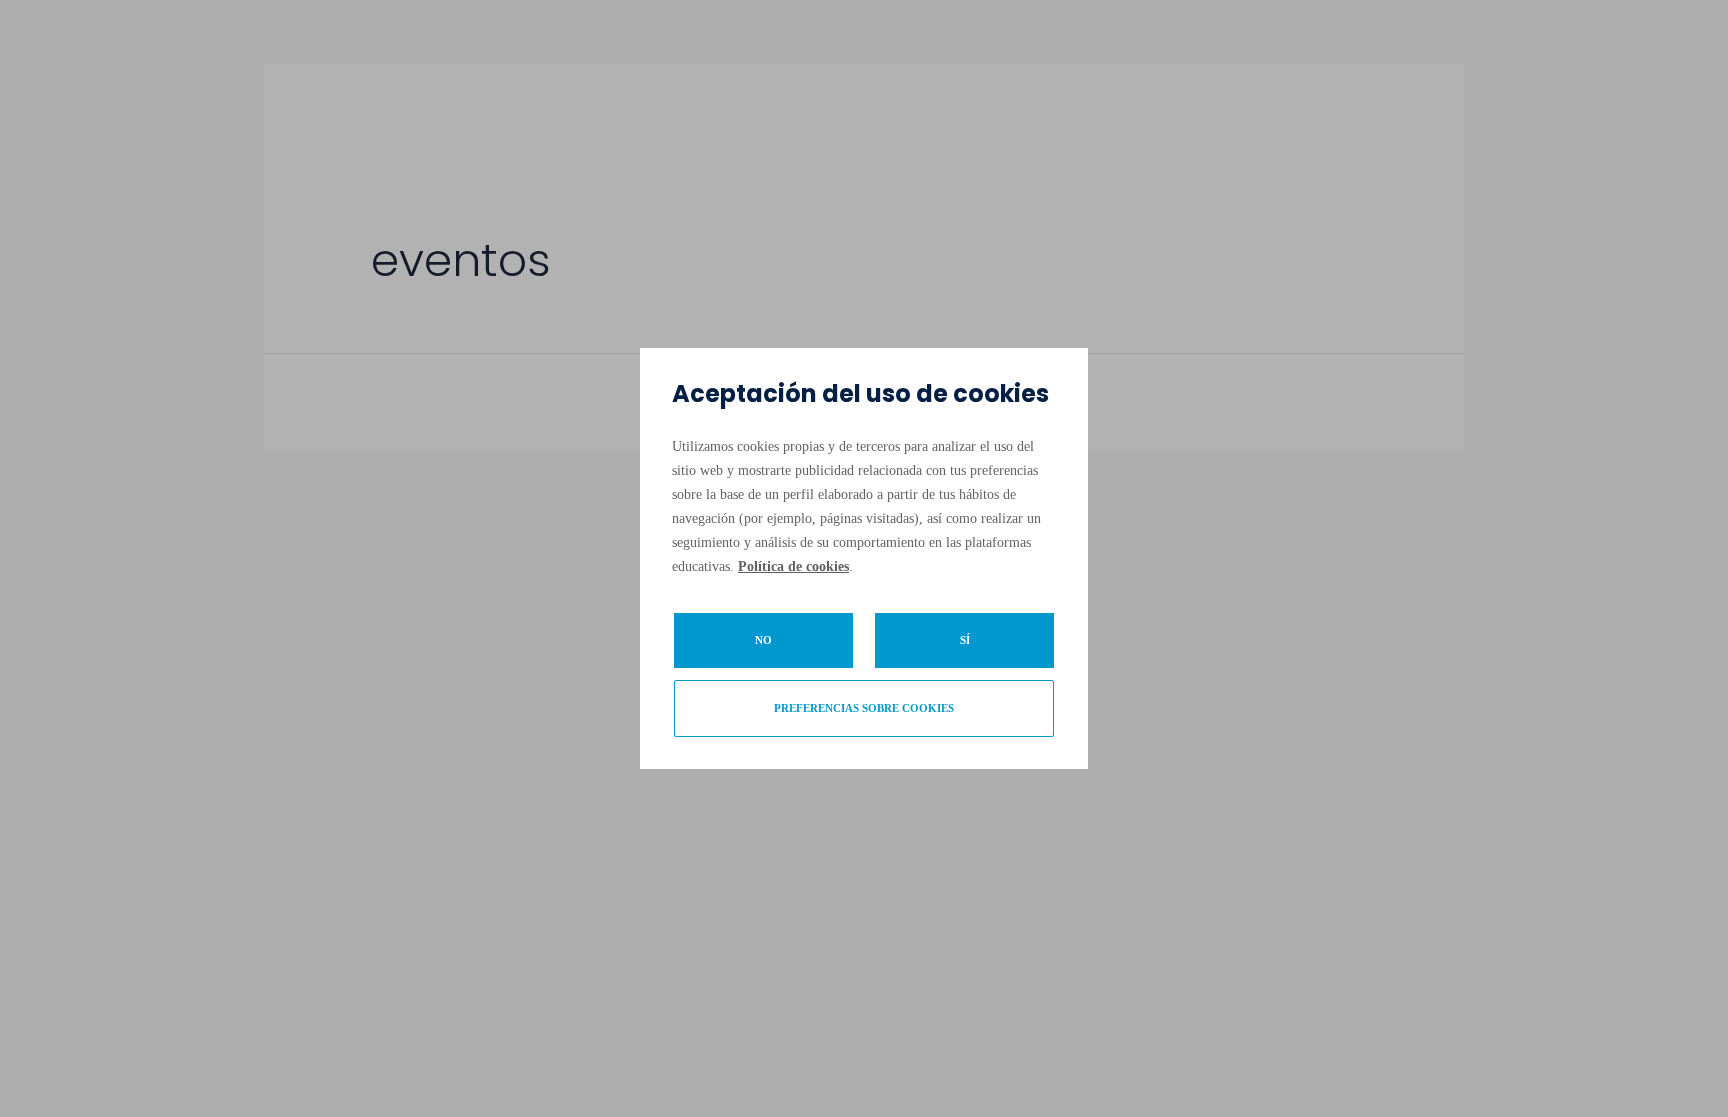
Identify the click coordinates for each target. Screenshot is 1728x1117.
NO (763, 640)
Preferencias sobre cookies (864, 708)
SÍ (965, 640)
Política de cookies (793, 566)
